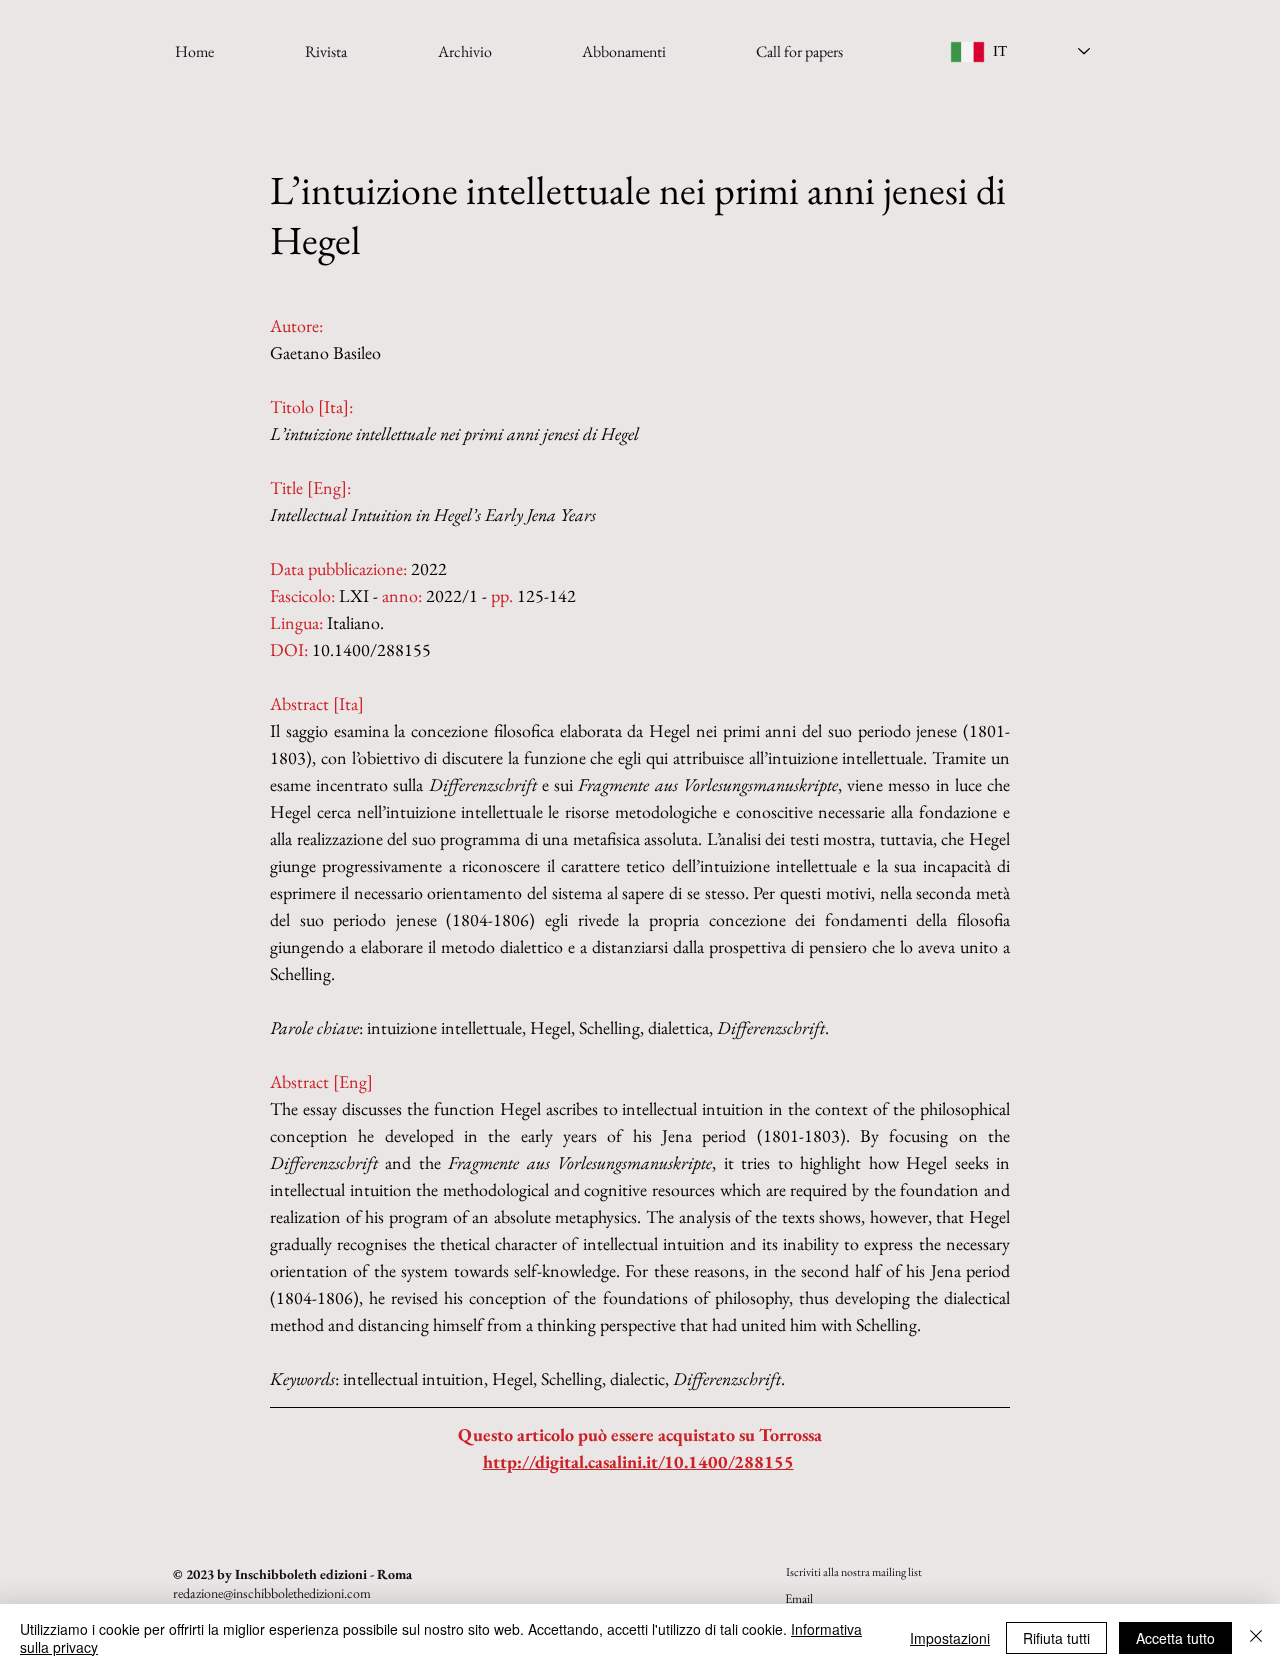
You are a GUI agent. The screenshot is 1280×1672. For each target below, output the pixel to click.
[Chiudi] (1256, 1638)
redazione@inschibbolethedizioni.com (272, 1593)
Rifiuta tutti (1056, 1638)
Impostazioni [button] (950, 1638)
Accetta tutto (1175, 1638)
